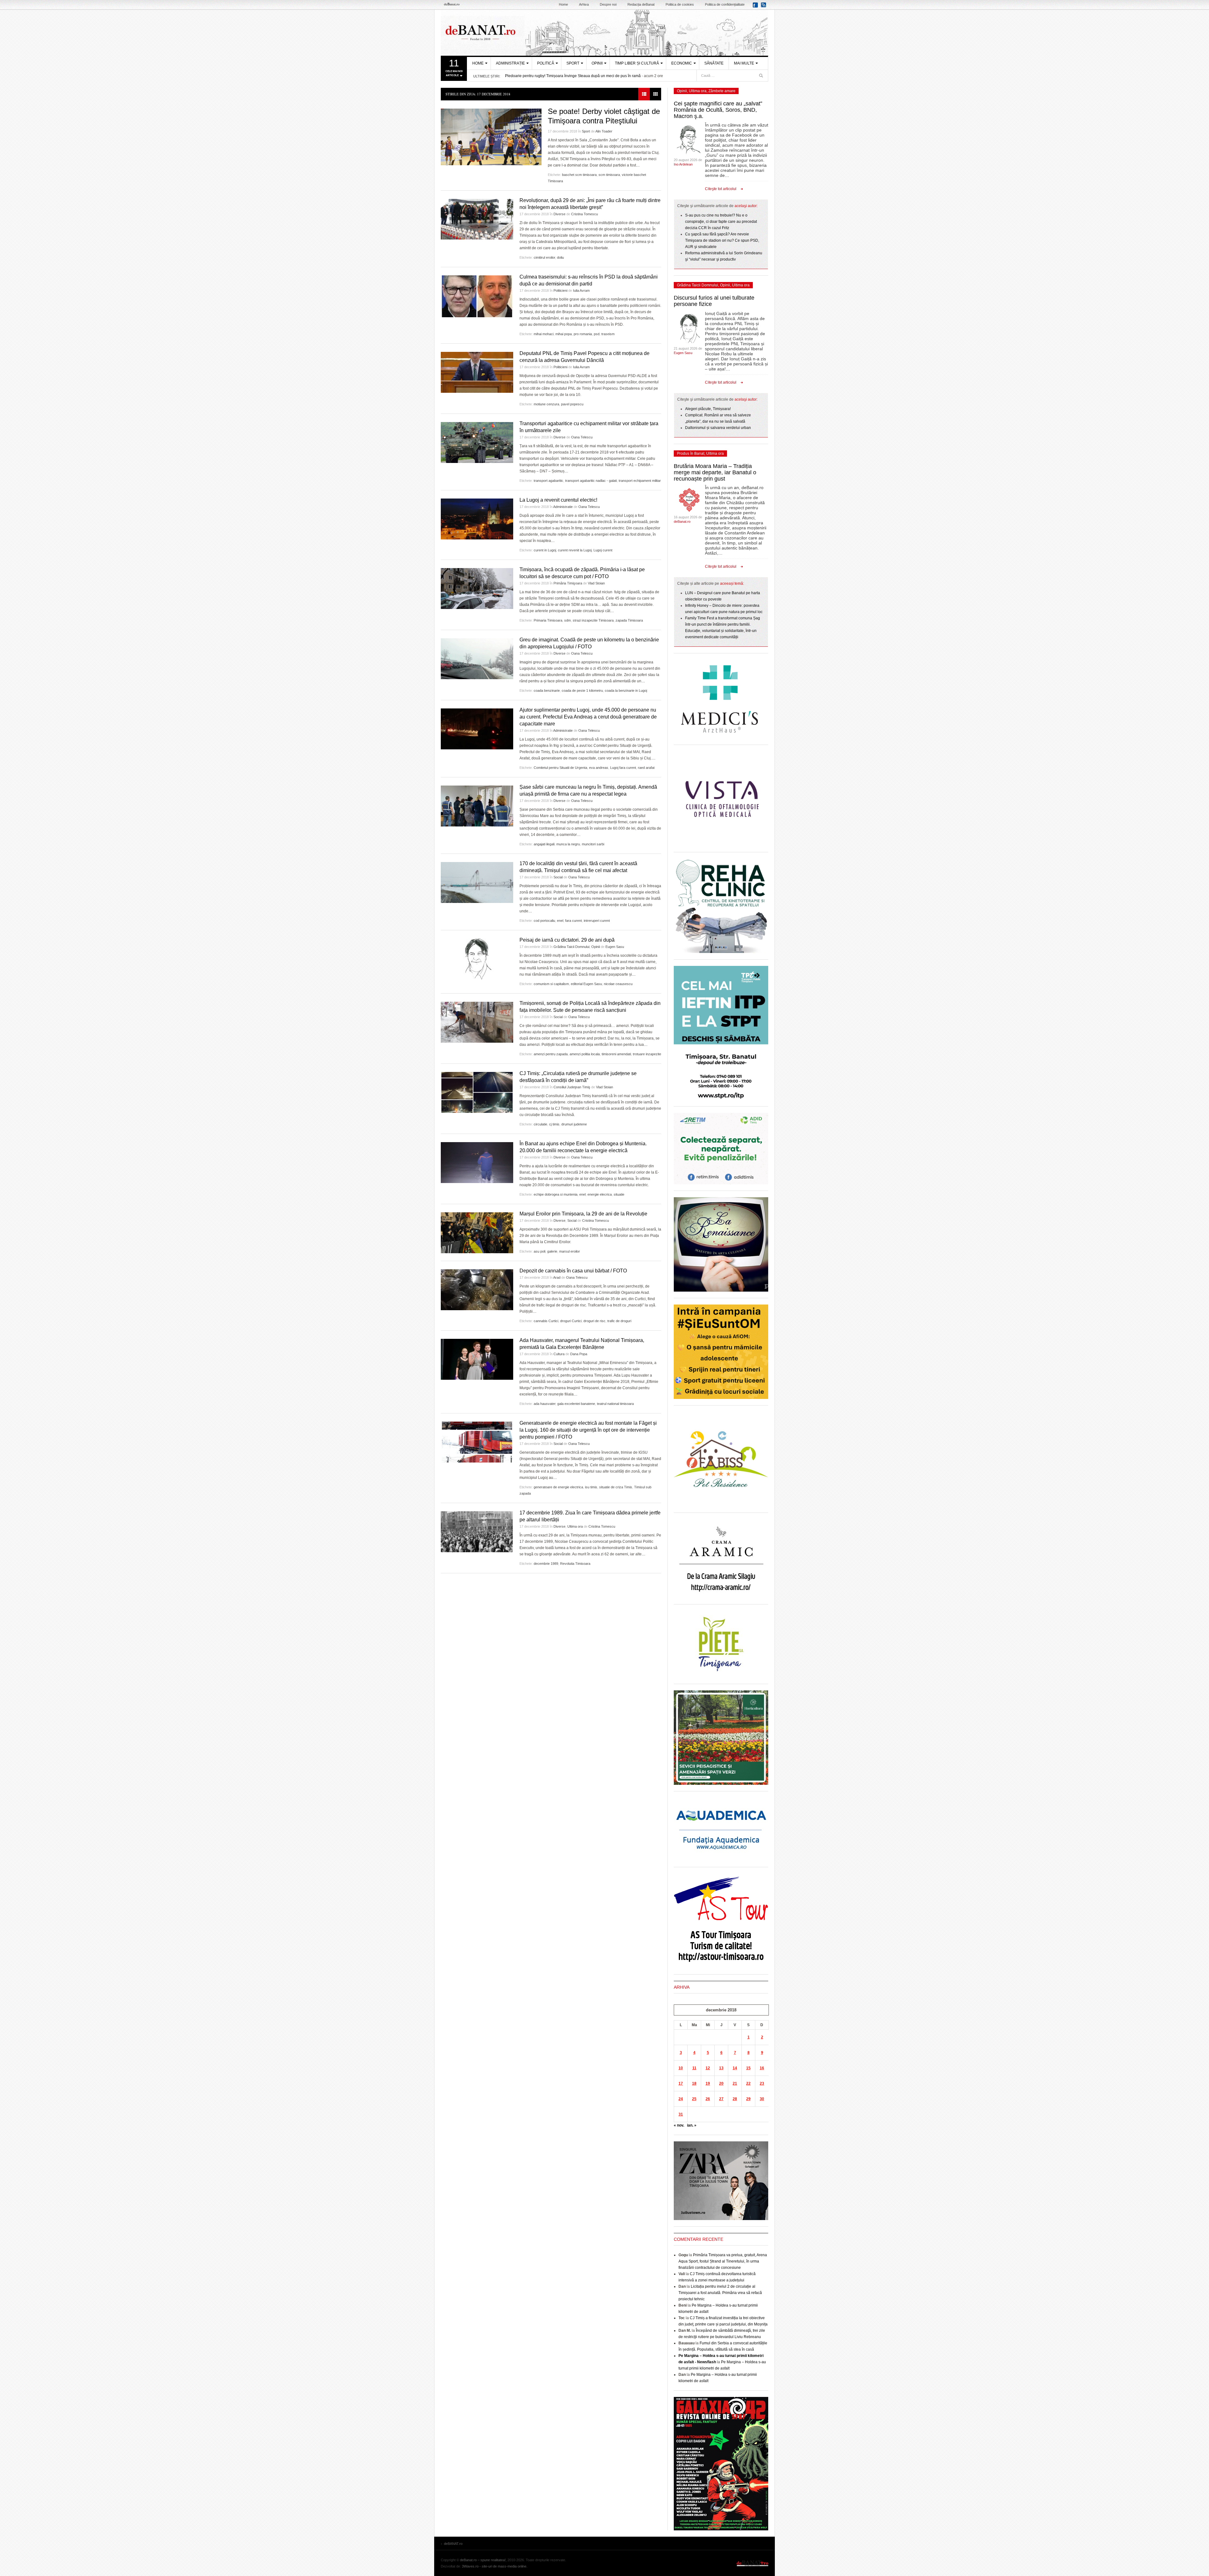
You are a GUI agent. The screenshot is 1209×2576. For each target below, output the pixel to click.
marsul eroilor (570, 1251)
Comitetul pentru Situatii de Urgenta (560, 768)
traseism (608, 334)
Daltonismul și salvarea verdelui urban (718, 428)
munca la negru (568, 844)
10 (681, 2068)
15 (748, 2068)
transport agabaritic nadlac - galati (591, 481)
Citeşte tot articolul (721, 189)
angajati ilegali (544, 844)
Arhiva (584, 4)
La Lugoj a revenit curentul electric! (558, 500)
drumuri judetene (574, 1124)
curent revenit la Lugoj (575, 550)
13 (721, 2068)
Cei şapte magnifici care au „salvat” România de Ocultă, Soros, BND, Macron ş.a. (718, 110)
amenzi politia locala (585, 1054)
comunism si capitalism (551, 984)
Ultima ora (575, 1526)
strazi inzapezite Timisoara (593, 620)
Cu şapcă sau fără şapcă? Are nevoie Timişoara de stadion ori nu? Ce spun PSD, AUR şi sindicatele (722, 240)
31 (681, 2114)
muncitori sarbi (593, 844)
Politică (546, 63)
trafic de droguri (619, 1321)
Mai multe (744, 63)
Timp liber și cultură (637, 63)
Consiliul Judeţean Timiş (572, 1087)
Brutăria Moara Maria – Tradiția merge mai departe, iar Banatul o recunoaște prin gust (715, 472)
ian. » (692, 2125)
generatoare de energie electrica (558, 1487)
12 (708, 2068)
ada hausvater (545, 1404)
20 (721, 2083)
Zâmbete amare (722, 91)
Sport (573, 63)
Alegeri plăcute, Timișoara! (708, 409)
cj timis (554, 1124)
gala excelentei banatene (576, 1404)
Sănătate (714, 63)
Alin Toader (604, 131)
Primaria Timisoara (548, 620)
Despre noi (608, 4)
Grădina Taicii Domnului (571, 947)
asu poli (539, 1251)
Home (563, 4)
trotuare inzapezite (647, 1054)
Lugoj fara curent (623, 768)
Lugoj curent (603, 550)
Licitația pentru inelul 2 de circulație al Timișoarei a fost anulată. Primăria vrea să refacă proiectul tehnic (720, 2293)
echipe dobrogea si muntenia (556, 1194)
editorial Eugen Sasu (586, 984)
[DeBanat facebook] (756, 7)
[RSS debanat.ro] (765, 7)
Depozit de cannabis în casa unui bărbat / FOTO (573, 1271)
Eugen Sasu (615, 947)
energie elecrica (600, 1194)
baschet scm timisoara (579, 175)
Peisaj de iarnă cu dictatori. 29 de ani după (567, 940)
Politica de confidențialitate (725, 4)
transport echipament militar (640, 481)
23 (762, 2083)
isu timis (591, 1487)
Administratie (563, 507)
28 (735, 2099)
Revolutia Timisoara (575, 1564)
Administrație (510, 63)
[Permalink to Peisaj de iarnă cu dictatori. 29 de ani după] (477, 959)
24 (681, 2099)
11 (694, 2068)
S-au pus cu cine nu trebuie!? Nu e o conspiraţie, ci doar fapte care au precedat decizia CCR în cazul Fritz (721, 222)
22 (748, 2083)
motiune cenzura (546, 404)
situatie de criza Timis (616, 1487)
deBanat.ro (682, 521)
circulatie (540, 1124)
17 (681, 2083)
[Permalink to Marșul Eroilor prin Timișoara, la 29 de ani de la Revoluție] (477, 1233)
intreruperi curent (597, 921)
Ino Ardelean (683, 164)
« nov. (679, 2125)
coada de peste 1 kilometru (582, 691)
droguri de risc (594, 1321)
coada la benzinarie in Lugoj (626, 691)
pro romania (583, 334)
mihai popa (564, 334)
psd (597, 334)
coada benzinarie (547, 691)
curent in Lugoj (545, 550)
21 (735, 2083)
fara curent (573, 921)
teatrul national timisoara (615, 1404)
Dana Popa (579, 1354)
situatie (619, 1194)
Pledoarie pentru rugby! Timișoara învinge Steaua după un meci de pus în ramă (573, 76)
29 (748, 2099)
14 (735, 2068)
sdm (568, 620)
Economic (682, 63)
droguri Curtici (571, 1321)
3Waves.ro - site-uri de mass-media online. (495, 2566)
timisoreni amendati (616, 1054)
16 (762, 2068)
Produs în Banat (691, 454)
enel (560, 921)
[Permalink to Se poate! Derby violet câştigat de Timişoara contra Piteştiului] (491, 137)
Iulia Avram (581, 290)
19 (708, 2083)
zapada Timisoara (629, 620)
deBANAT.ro (604, 33)
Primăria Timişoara (568, 583)
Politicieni (560, 290)
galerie (552, 1251)
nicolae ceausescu (618, 984)
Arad (557, 1277)
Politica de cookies (680, 4)
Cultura (559, 1354)
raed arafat (646, 768)
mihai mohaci (544, 334)
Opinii (597, 63)
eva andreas (599, 768)
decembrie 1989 (546, 1564)
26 (708, 2099)
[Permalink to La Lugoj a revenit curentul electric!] (477, 519)
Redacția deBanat (641, 4)
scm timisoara (609, 175)
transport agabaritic (548, 481)
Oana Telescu (582, 437)
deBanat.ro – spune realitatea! (483, 2560)
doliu (560, 257)
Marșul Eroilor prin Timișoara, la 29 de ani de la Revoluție (583, 1214)
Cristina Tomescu (585, 214)
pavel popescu (572, 404)
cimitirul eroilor (544, 257)
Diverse (559, 214)
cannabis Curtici (546, 1321)
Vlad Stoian (596, 583)
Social (558, 877)
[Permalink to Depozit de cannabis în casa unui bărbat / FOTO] (477, 1290)
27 (721, 2099)
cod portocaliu (544, 921)
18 (694, 2083)
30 (762, 2099)
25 (694, 2099)
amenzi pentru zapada (551, 1054)
